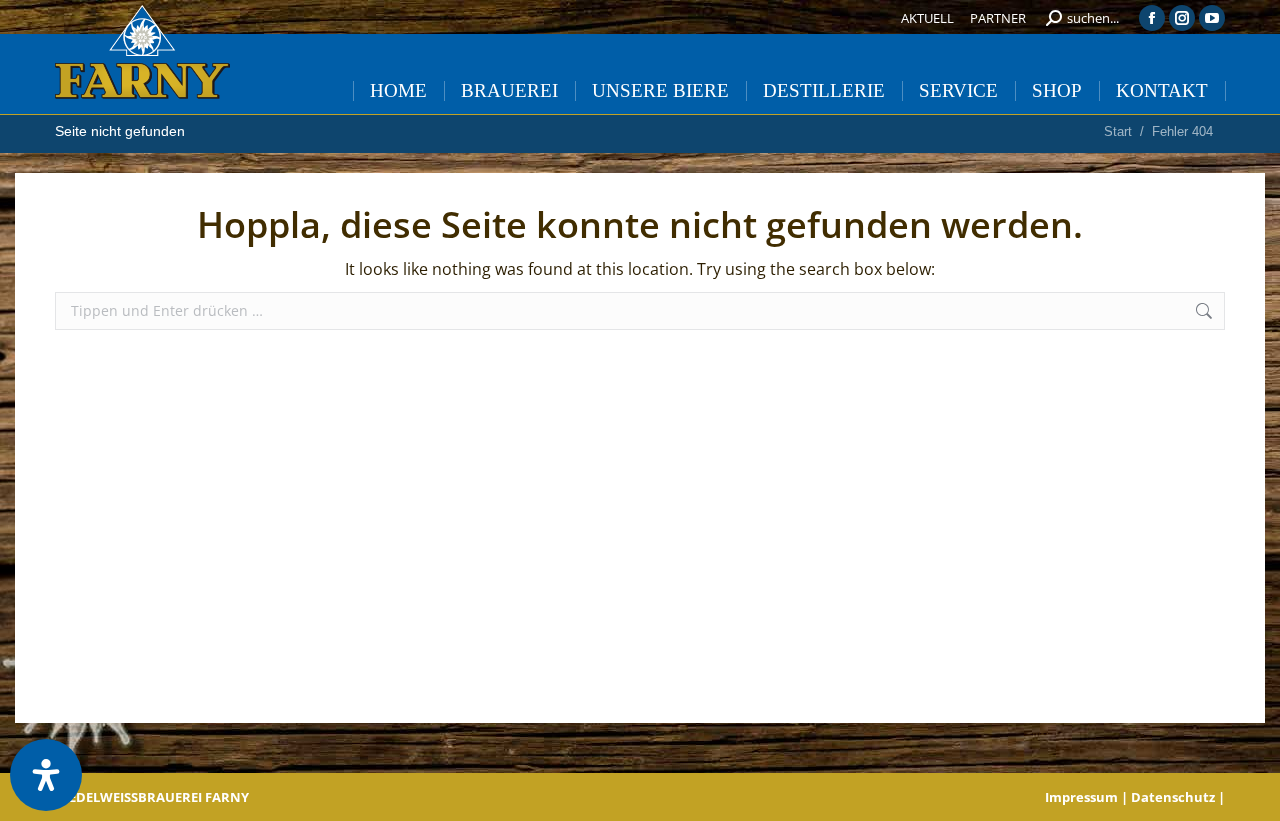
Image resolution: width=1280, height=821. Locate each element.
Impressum (1081, 797)
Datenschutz (1173, 797)
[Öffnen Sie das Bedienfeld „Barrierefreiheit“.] (46, 775)
